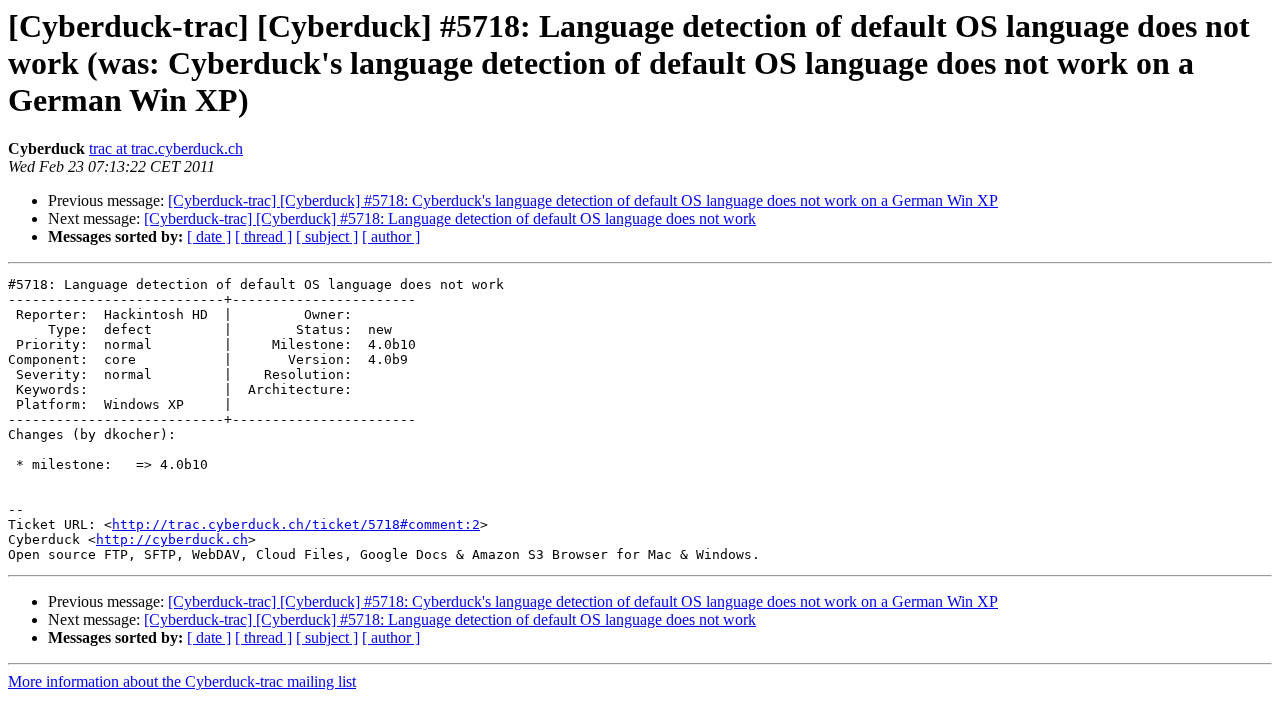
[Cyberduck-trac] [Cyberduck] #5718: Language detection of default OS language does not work (450, 218)
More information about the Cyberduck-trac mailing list (182, 681)
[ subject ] (327, 236)
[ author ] (391, 236)
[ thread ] (263, 236)
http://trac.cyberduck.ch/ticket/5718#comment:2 (296, 524)
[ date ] (209, 236)
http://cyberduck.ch (172, 539)
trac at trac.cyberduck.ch (166, 148)
